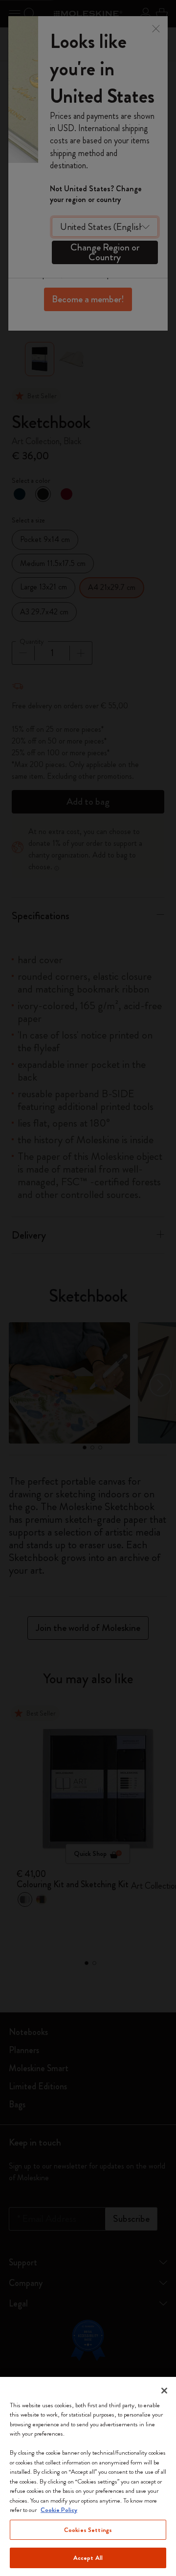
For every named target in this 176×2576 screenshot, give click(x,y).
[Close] (164, 2391)
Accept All (88, 2558)
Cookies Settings (88, 2530)
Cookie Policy (59, 2510)
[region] (88, 2476)
